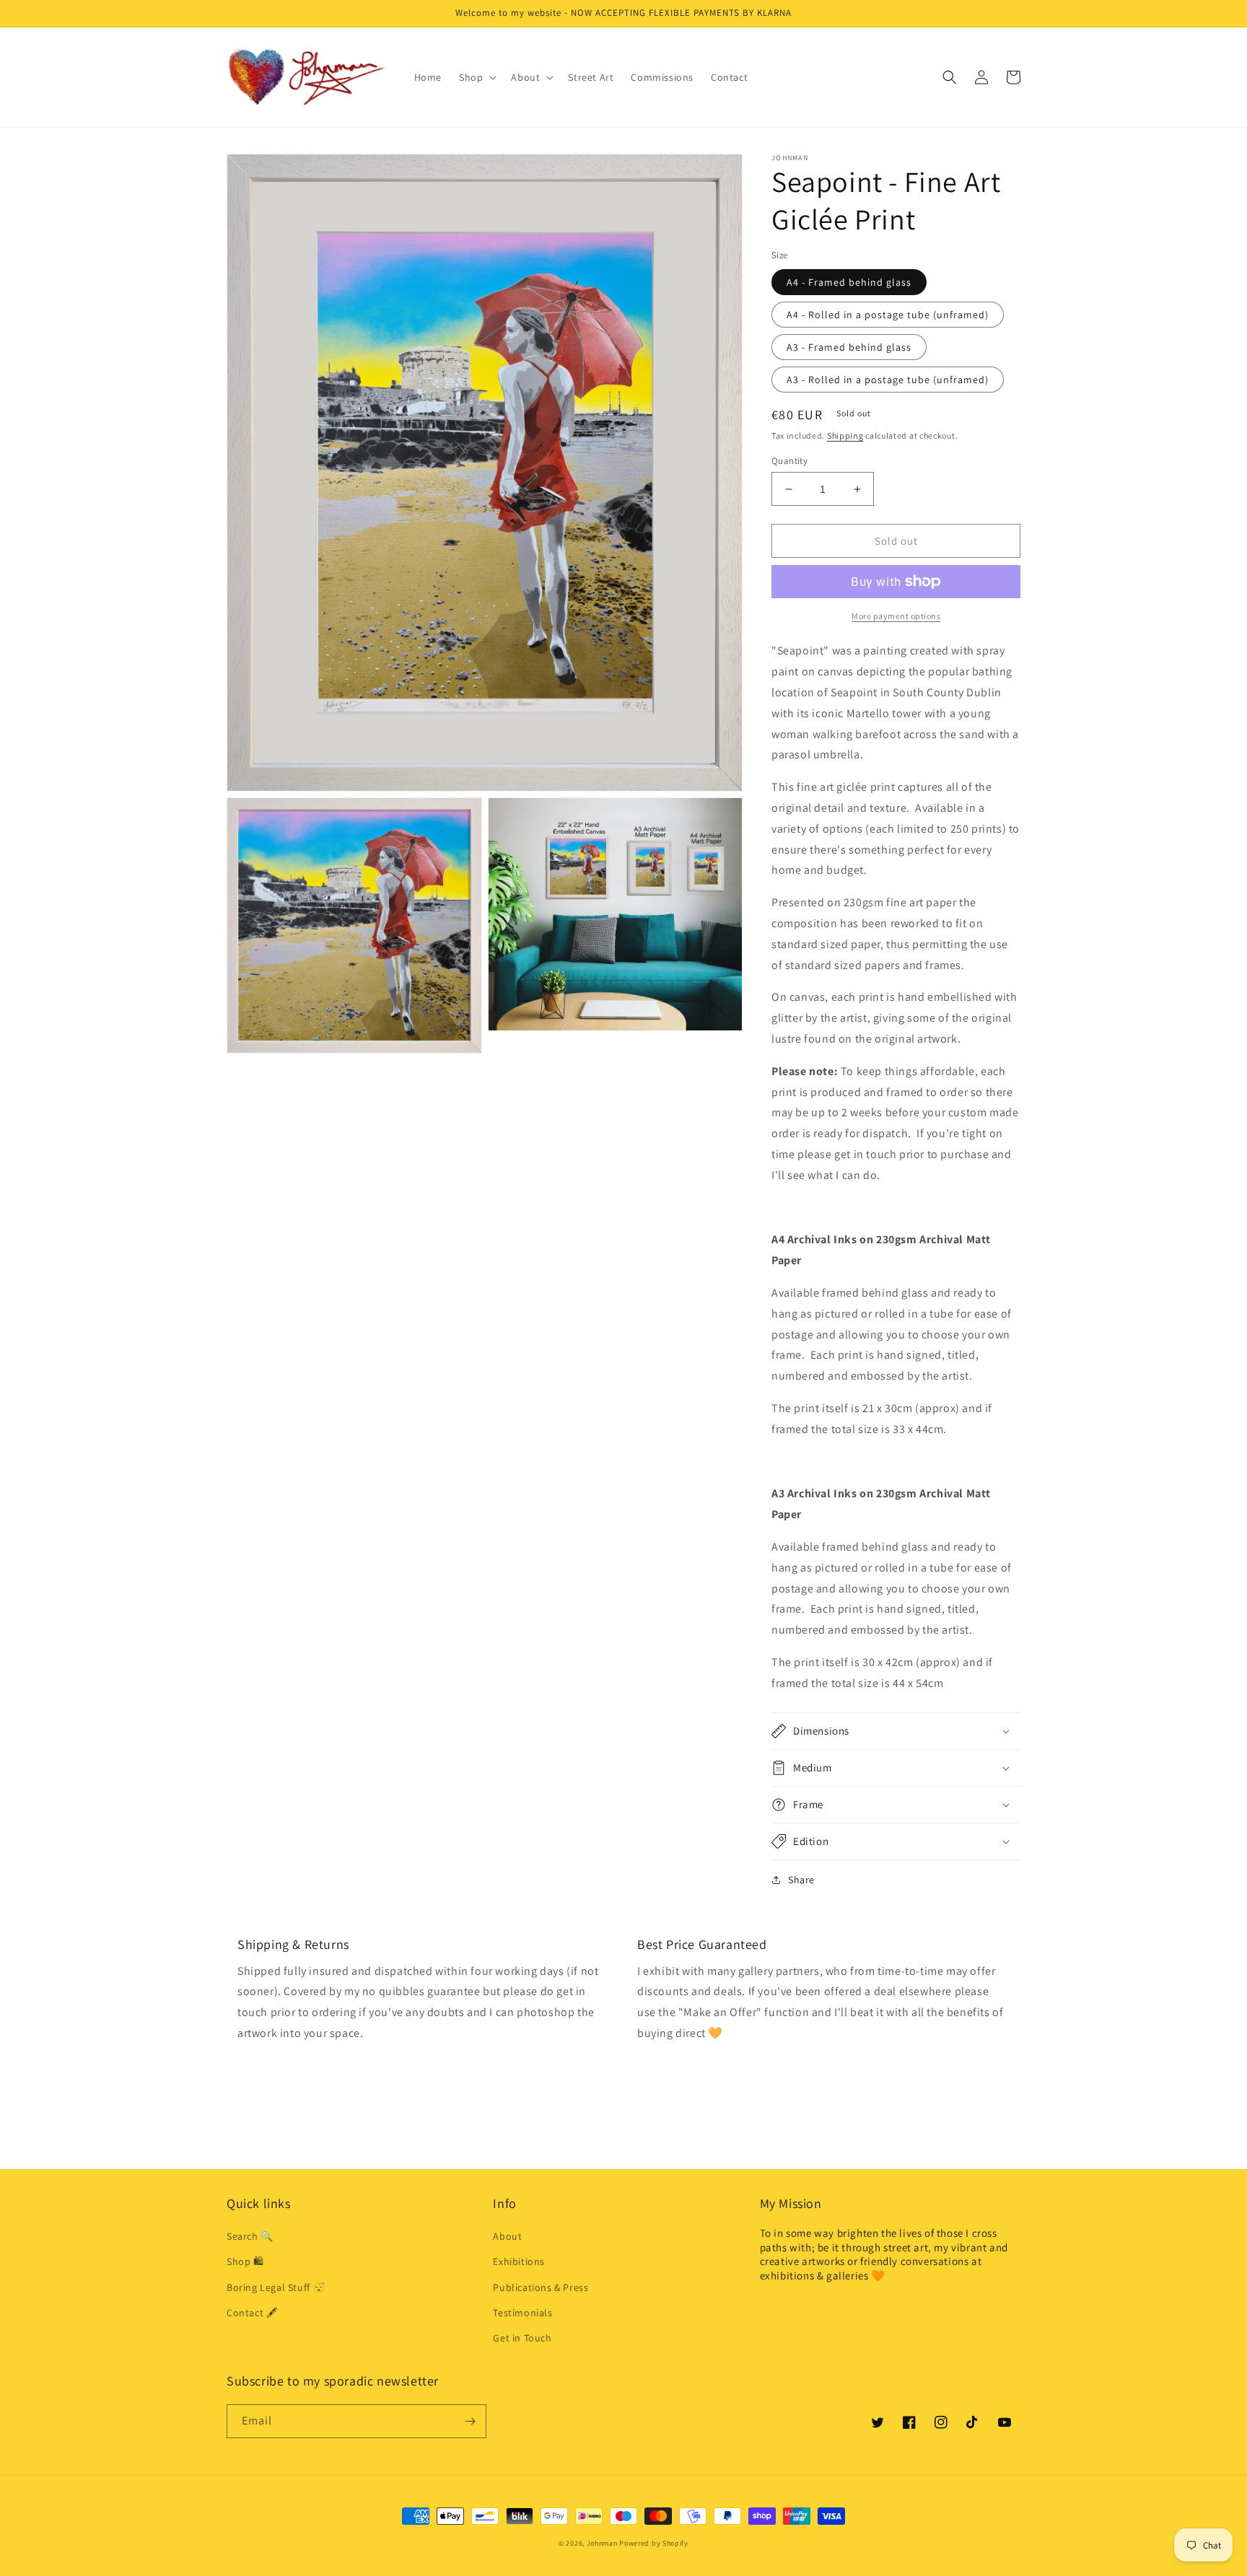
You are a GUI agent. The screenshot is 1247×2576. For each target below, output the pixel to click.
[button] (476, 77)
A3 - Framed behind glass (849, 347)
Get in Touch (522, 2338)
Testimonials (522, 2313)
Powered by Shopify (654, 2543)
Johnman (602, 2543)
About (507, 2236)
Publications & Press (541, 2287)
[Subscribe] (470, 2421)
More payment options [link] (896, 616)
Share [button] (801, 1880)
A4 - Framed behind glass (849, 282)
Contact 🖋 (252, 2313)
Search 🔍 (250, 2236)
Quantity (789, 461)
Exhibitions (519, 2261)
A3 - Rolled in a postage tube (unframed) (888, 380)
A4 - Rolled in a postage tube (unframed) (888, 315)
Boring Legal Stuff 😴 (276, 2287)
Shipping (845, 435)
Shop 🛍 (245, 2261)
